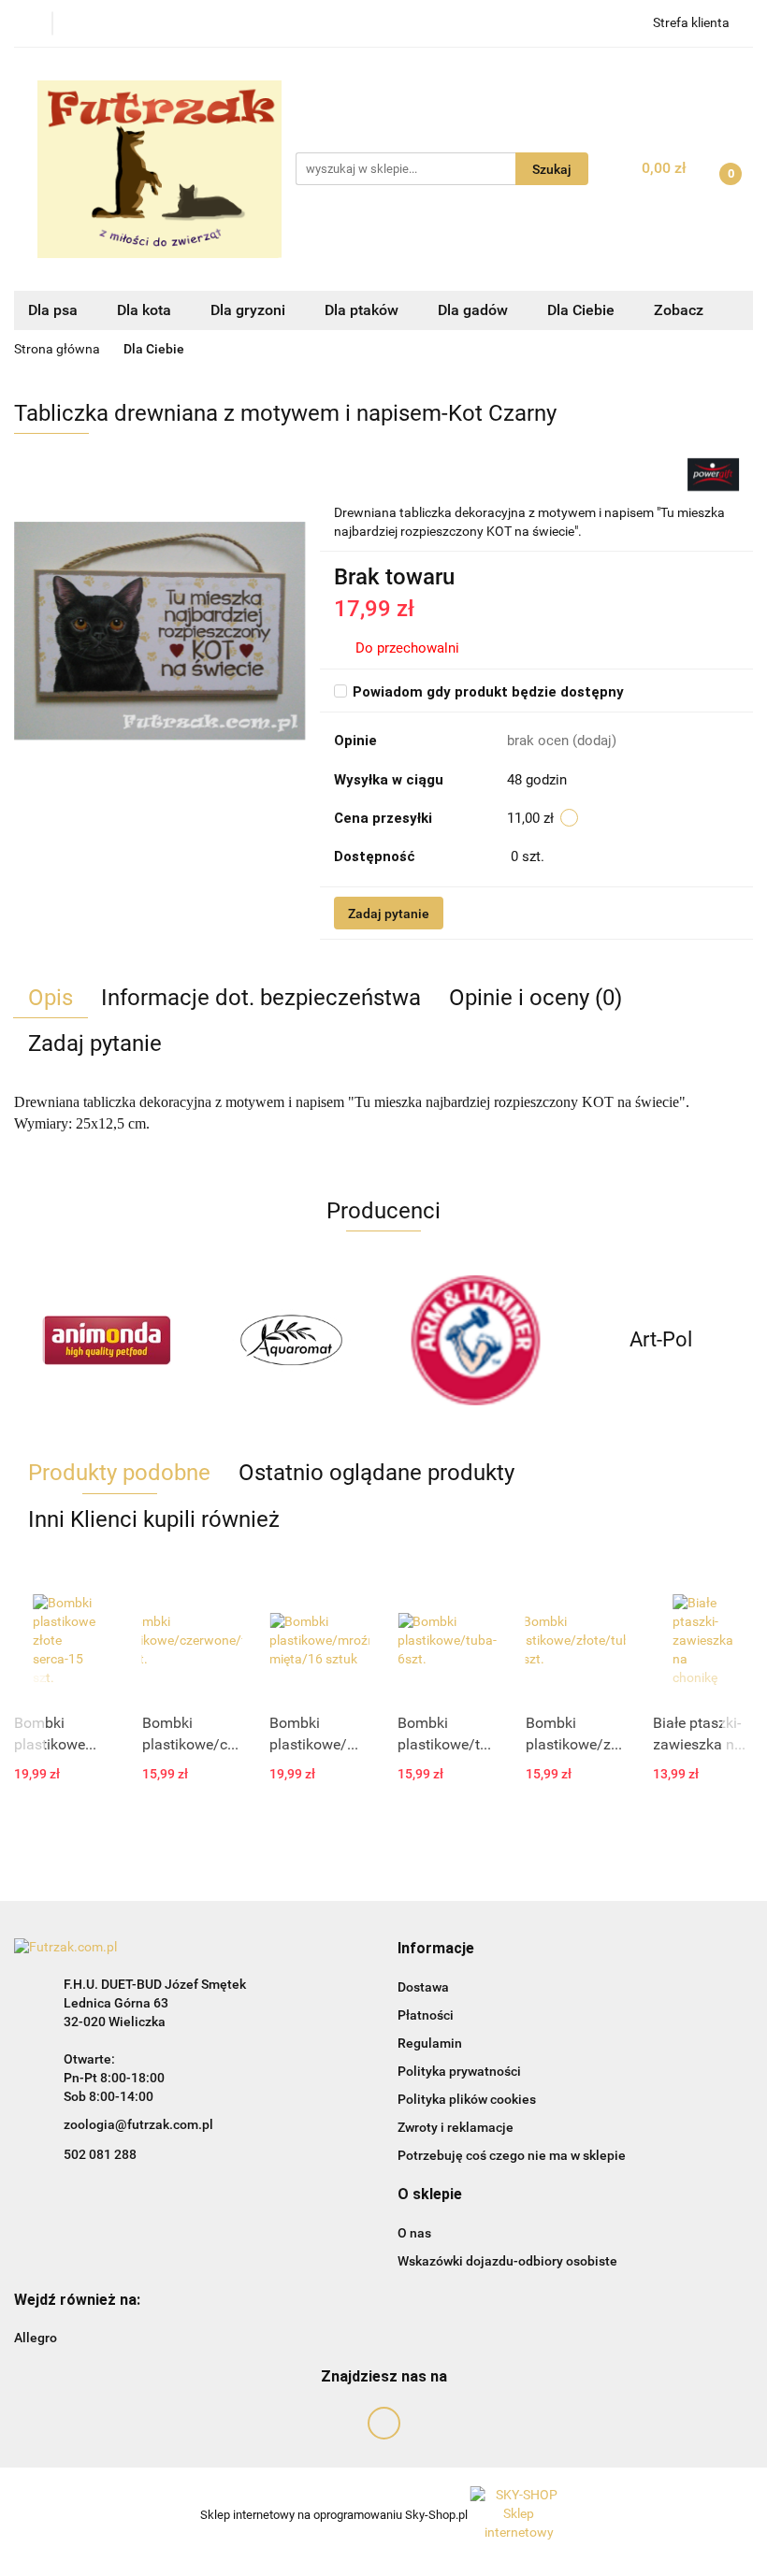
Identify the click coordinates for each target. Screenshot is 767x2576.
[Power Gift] (713, 473)
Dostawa (423, 1987)
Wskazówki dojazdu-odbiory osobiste (507, 2261)
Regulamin (430, 2043)
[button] (436, 1949)
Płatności (426, 2015)
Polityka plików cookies (467, 2099)
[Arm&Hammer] (476, 1340)
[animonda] (107, 1340)
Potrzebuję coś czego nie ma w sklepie (512, 2155)
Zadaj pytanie (389, 914)
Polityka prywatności (459, 2071)
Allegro (36, 2338)
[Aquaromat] (292, 1340)
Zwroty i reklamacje (456, 2127)
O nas (414, 2233)
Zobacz (680, 310)
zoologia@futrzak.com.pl (138, 2124)
